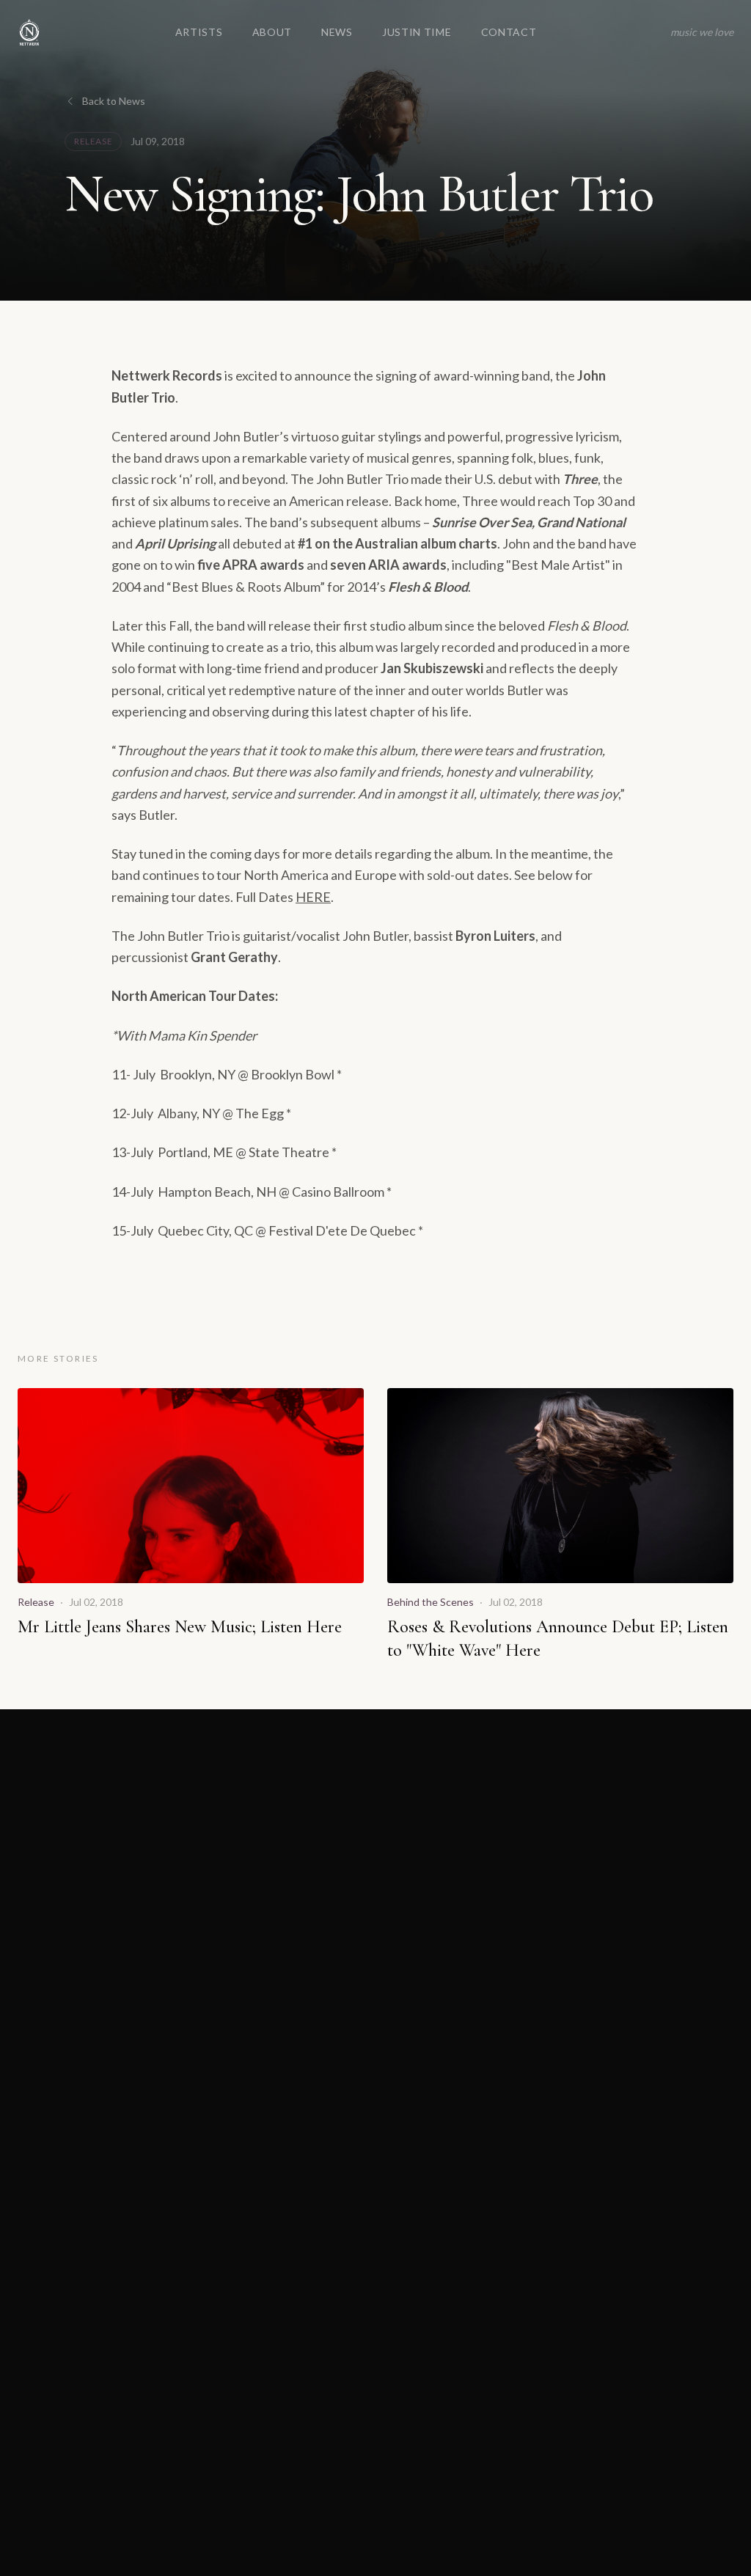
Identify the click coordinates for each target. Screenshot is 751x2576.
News (337, 32)
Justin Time (417, 32)
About (272, 32)
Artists (199, 32)
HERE (313, 897)
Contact (509, 32)
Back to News (114, 101)
